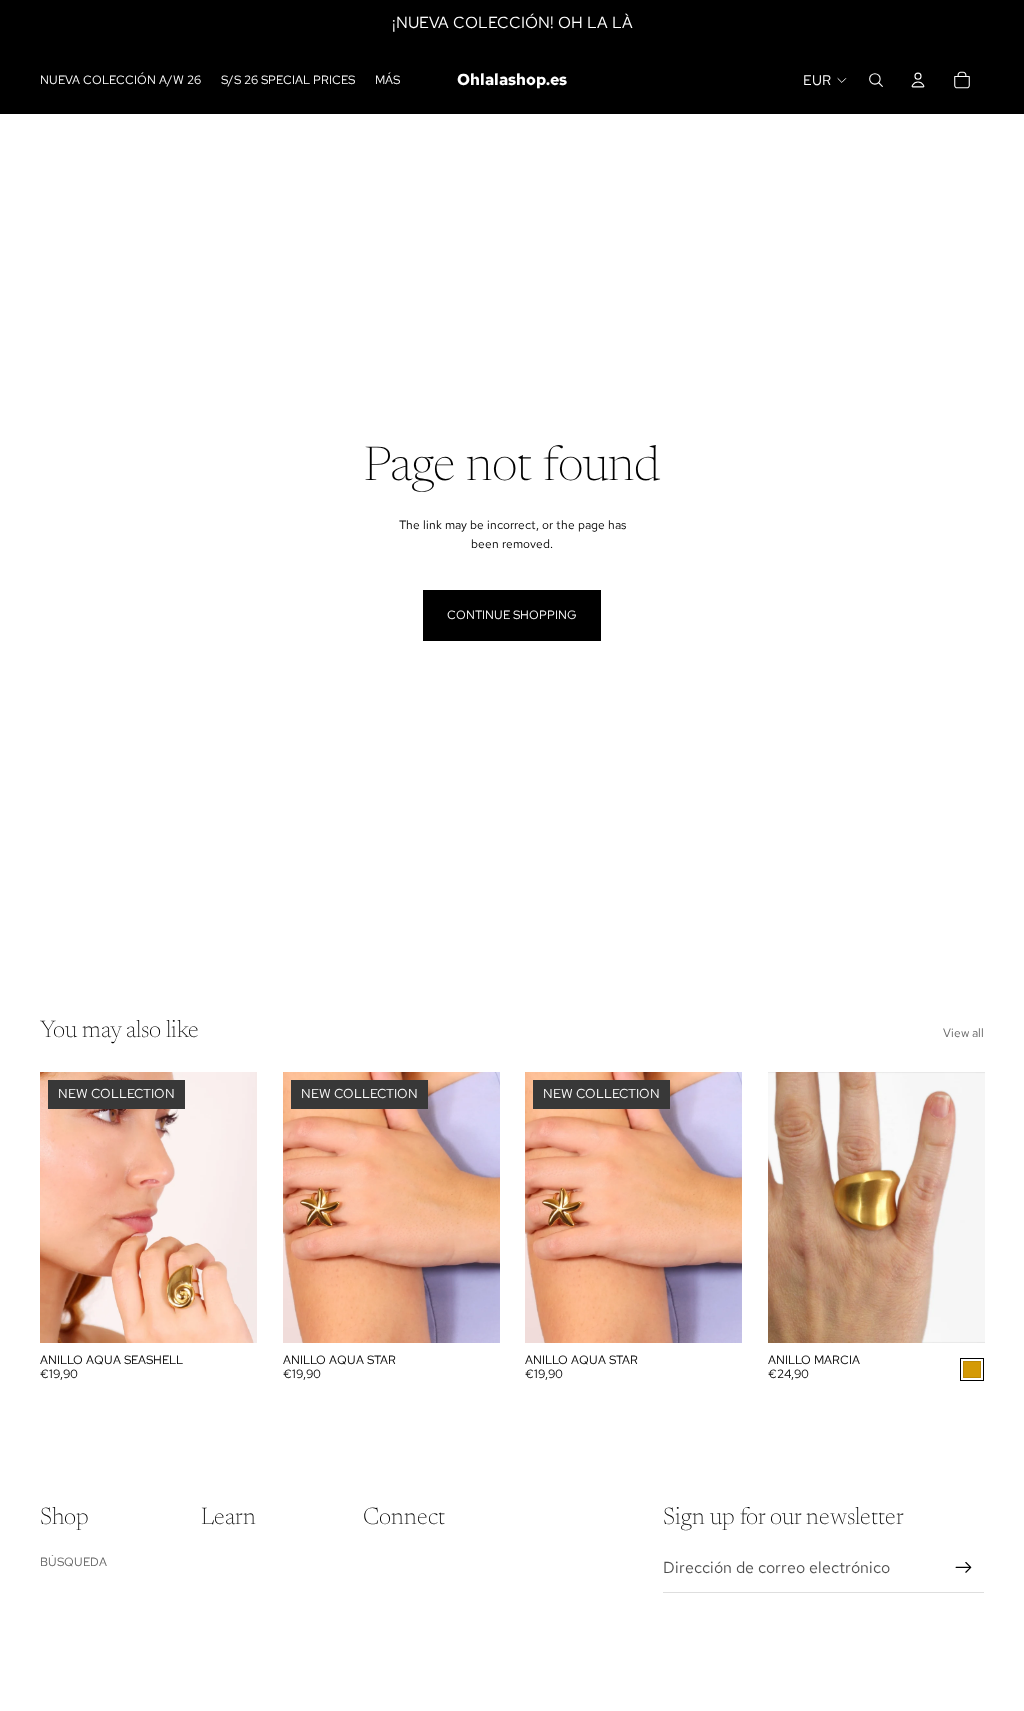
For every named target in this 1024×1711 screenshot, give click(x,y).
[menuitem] (387, 80)
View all (963, 1033)
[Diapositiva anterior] (55, 1208)
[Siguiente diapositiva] (240, 1208)
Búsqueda (73, 1562)
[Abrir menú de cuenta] (918, 80)
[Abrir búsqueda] (876, 80)
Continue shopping (512, 615)
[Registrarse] (964, 1568)
